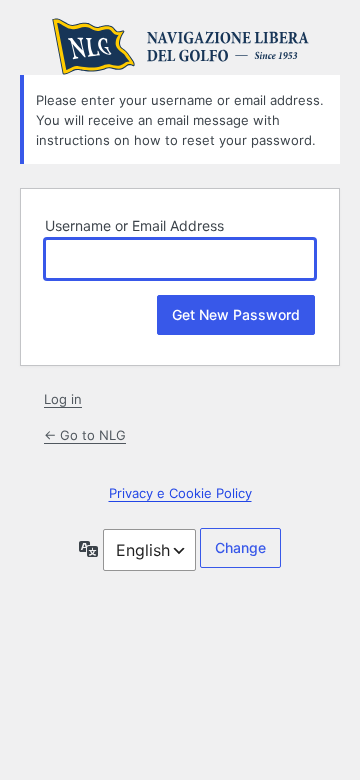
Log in (63, 399)
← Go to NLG (85, 435)
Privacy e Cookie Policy (180, 493)
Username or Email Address (134, 225)
